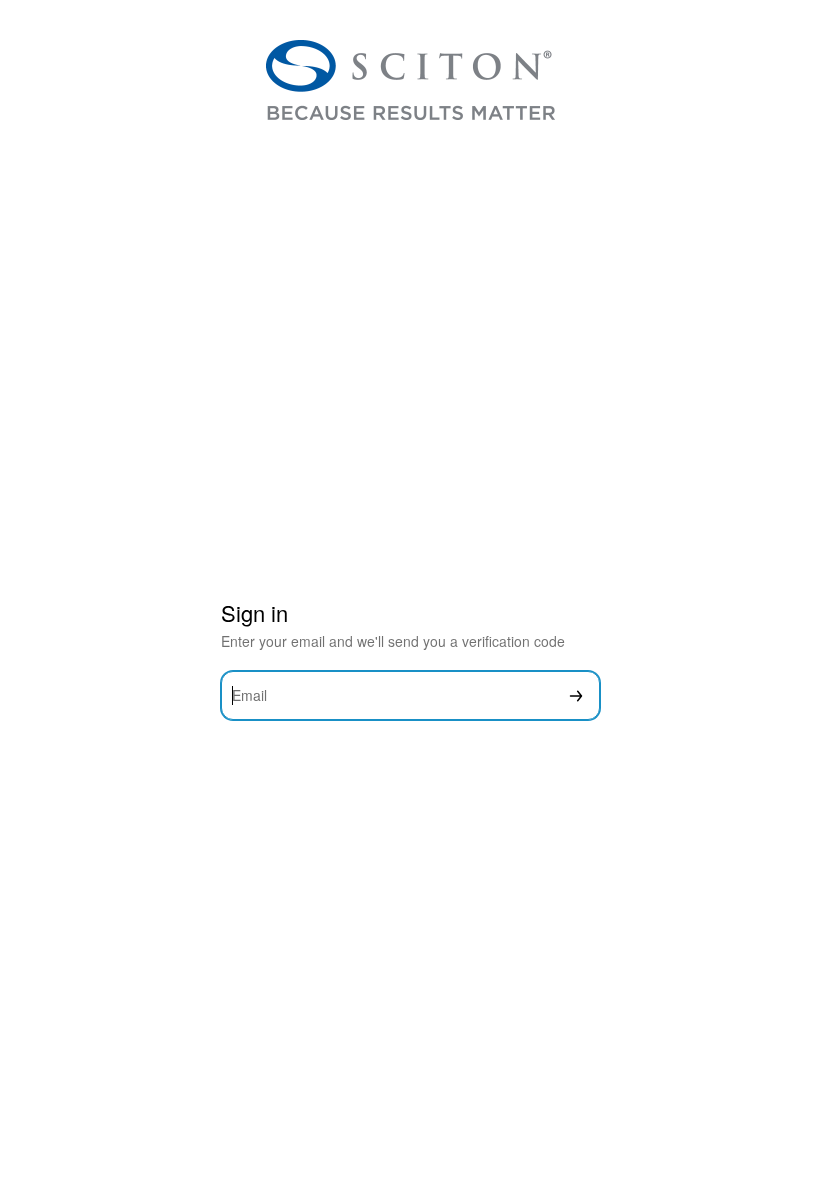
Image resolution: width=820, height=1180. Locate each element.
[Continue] (576, 695)
